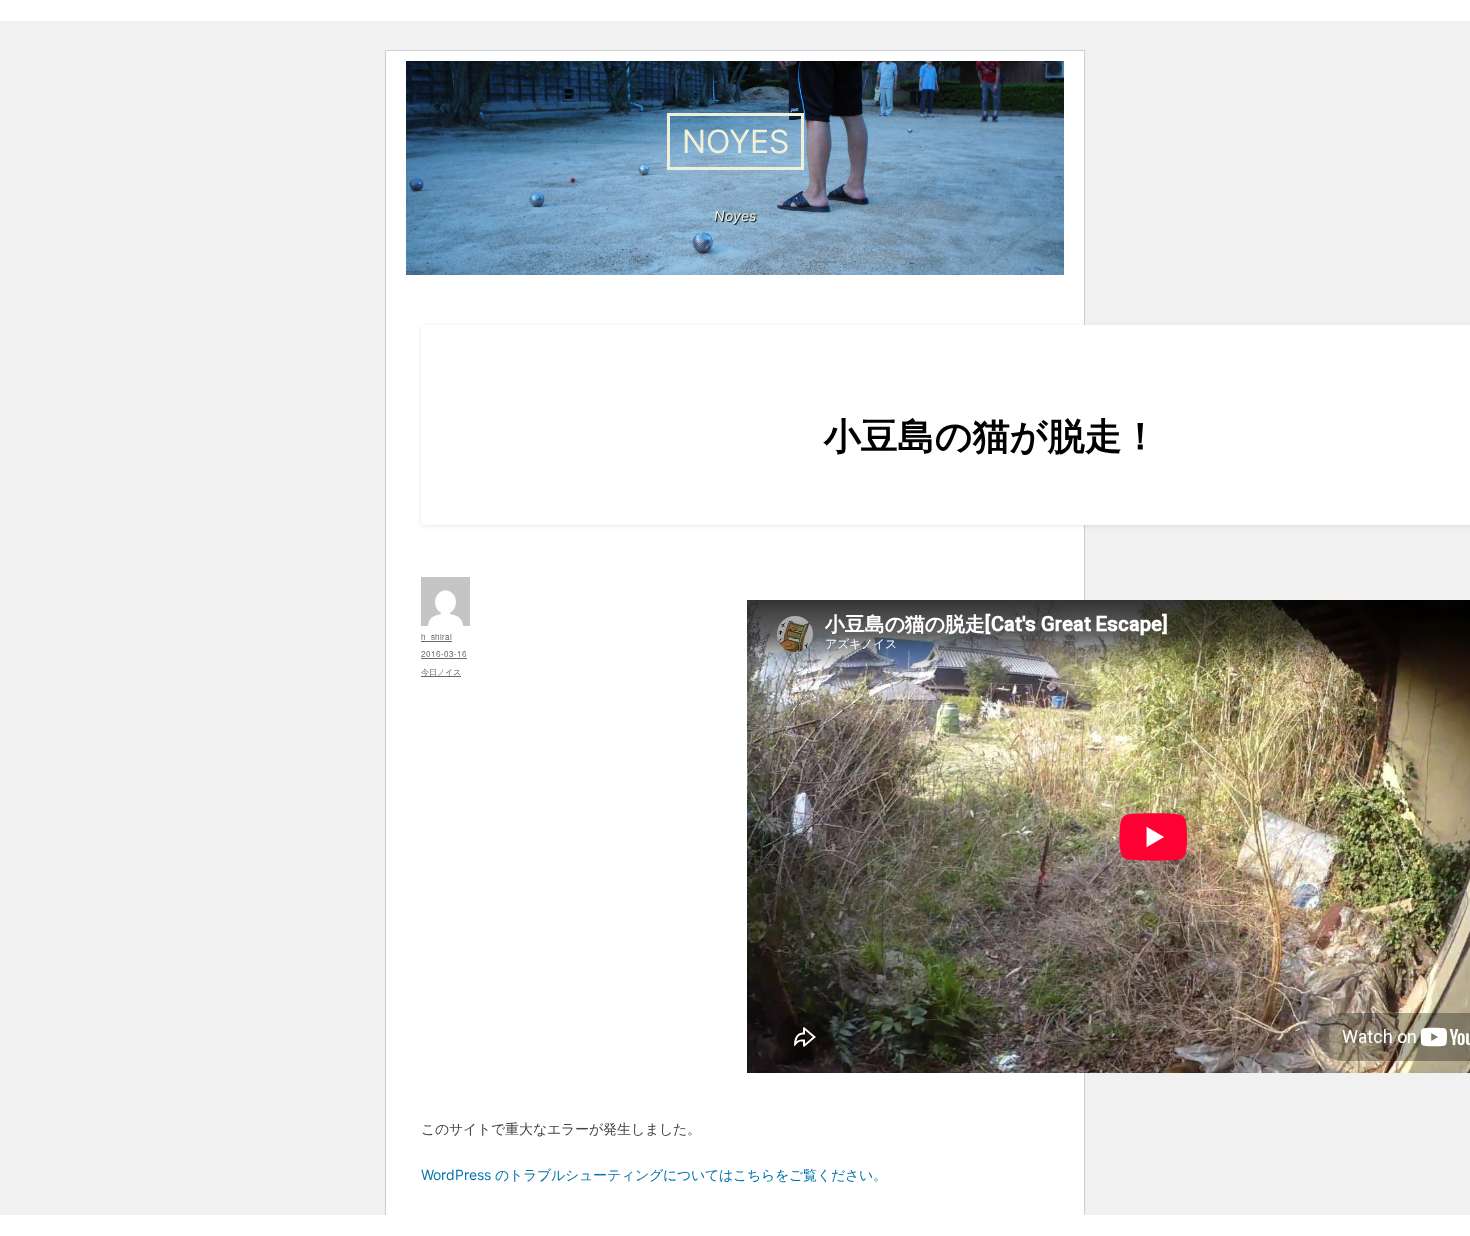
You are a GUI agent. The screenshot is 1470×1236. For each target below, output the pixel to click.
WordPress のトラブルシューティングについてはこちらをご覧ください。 (654, 1174)
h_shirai (436, 636)
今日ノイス (441, 671)
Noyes (735, 141)
